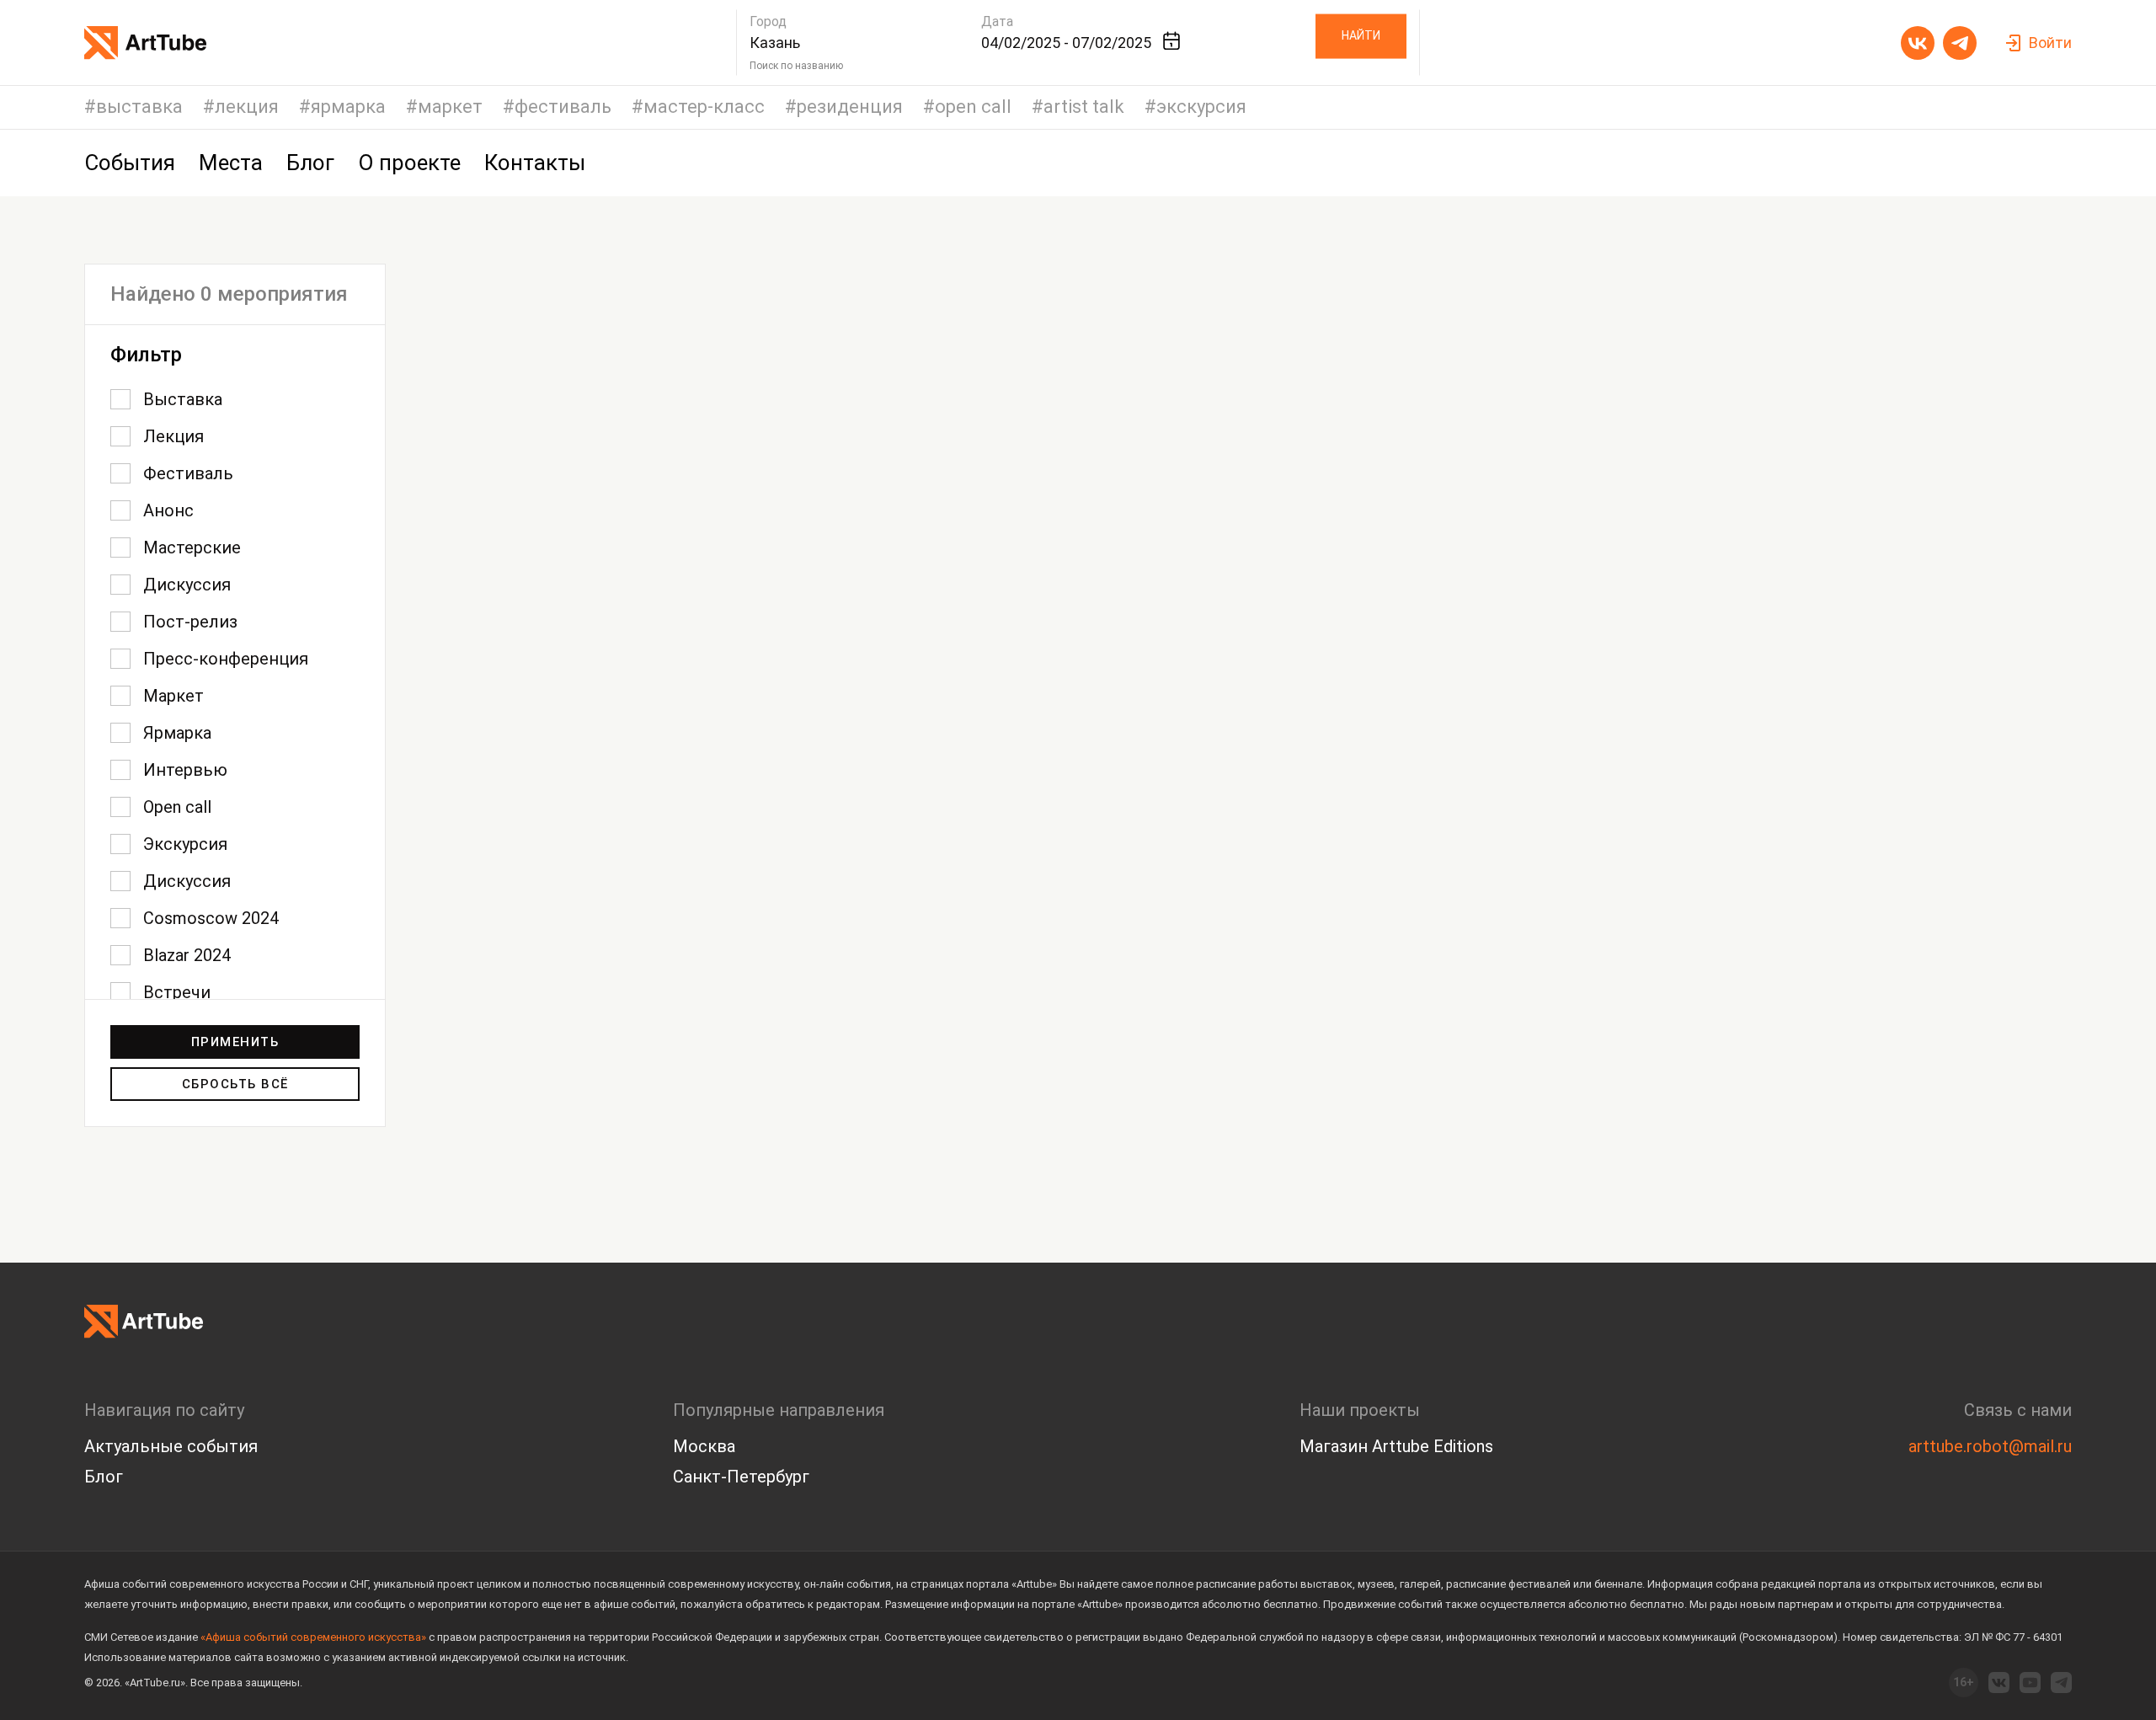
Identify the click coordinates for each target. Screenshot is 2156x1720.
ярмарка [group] (348, 107)
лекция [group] (247, 107)
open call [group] (973, 107)
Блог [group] (310, 163)
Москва (704, 1446)
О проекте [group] (409, 163)
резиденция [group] (850, 107)
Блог (104, 1477)
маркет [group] (450, 107)
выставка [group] (139, 107)
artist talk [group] (1084, 107)
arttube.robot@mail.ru (1990, 1446)
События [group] (130, 163)
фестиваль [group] (563, 107)
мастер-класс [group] (704, 107)
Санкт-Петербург (741, 1477)
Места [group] (231, 163)
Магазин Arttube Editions (1396, 1446)
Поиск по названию (796, 66)
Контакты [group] (535, 163)
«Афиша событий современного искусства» (313, 1637)
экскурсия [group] (1201, 107)
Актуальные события (171, 1446)
